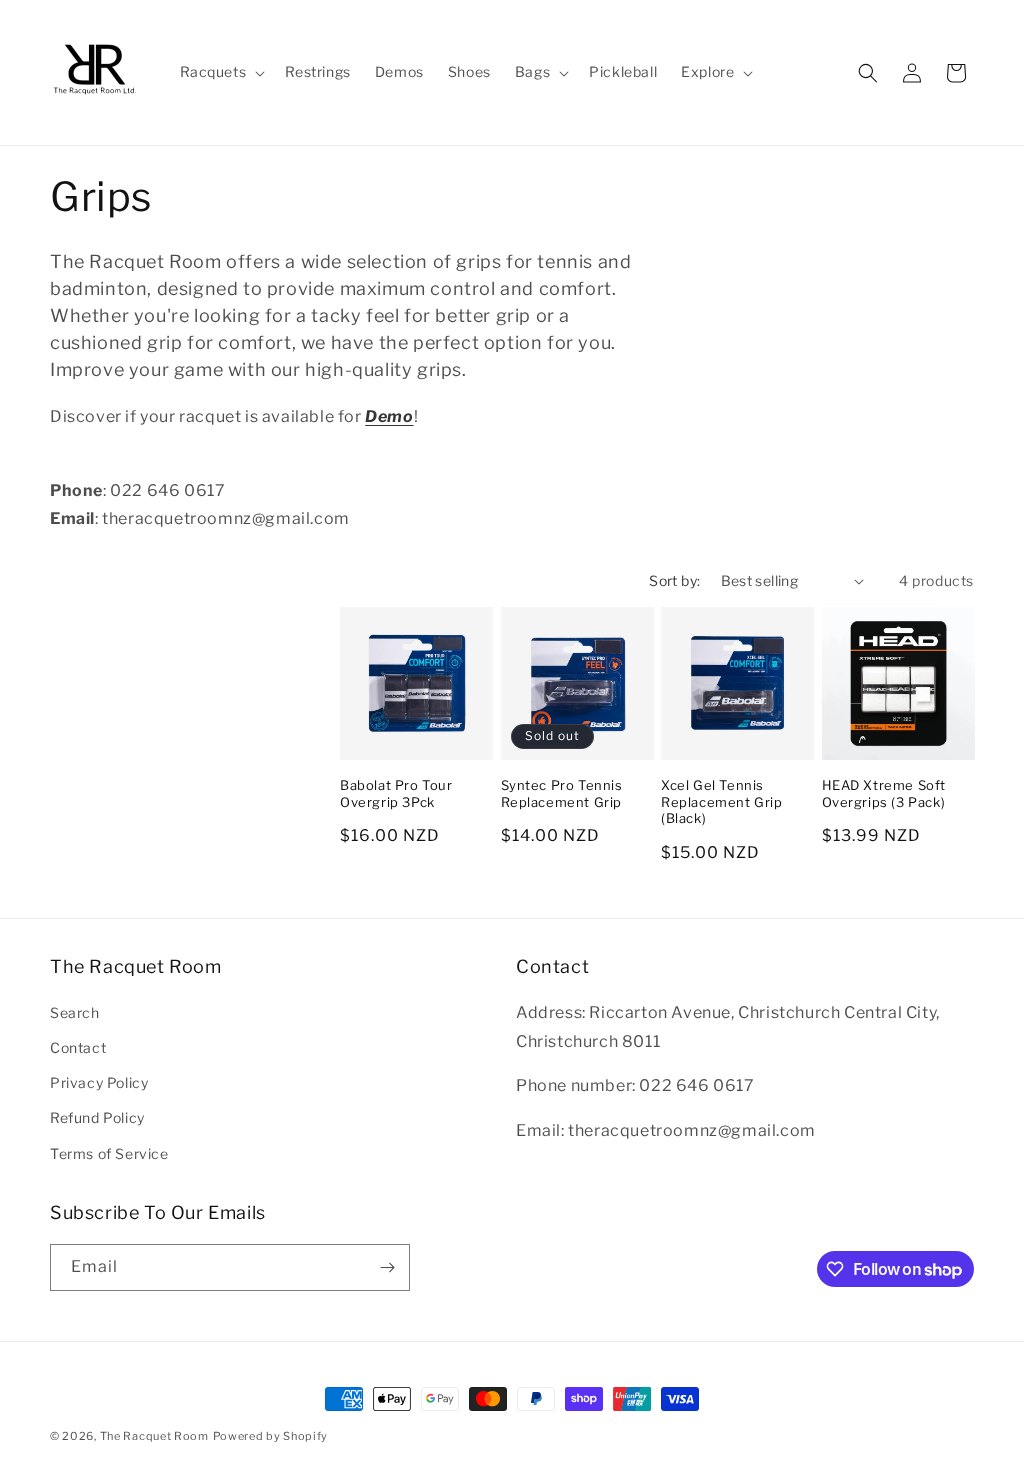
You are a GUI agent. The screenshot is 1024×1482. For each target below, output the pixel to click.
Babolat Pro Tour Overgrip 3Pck (396, 793)
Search (75, 1012)
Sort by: (674, 580)
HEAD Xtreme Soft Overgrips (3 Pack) (884, 793)
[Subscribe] (387, 1267)
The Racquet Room (154, 1436)
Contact (78, 1047)
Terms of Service (109, 1153)
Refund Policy (97, 1117)
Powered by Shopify (271, 1436)
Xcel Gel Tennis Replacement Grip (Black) (722, 802)
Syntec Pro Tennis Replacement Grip (562, 793)
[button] (221, 72)
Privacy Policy (99, 1082)
